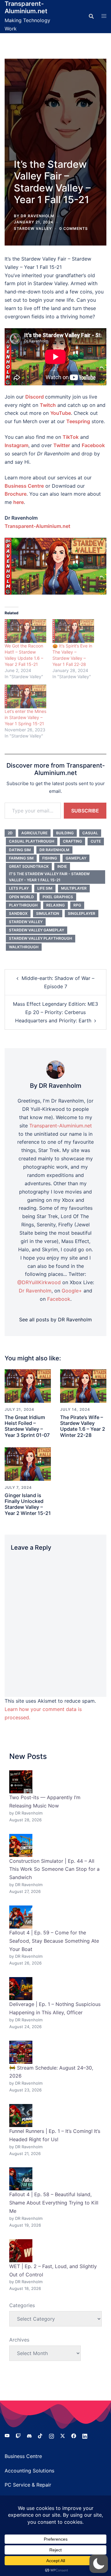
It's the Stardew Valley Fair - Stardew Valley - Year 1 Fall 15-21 (49, 877)
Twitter (62, 445)
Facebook (93, 445)
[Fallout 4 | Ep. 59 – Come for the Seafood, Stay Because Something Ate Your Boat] (21, 1917)
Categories (22, 2305)
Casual (90, 833)
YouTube (61, 413)
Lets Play (19, 888)
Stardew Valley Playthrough (41, 938)
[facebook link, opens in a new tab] (74, 2436)
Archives (19, 2340)
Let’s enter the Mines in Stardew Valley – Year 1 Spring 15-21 (25, 717)
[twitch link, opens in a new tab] (18, 2436)
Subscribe (85, 811)
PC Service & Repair (28, 2485)
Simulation (48, 913)
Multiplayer (74, 888)
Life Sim (45, 888)
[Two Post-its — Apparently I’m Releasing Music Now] (21, 1782)
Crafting (72, 841)
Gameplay (76, 858)
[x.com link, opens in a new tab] (63, 2436)
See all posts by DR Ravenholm (55, 1319)
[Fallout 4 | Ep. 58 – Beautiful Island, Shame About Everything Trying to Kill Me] (21, 2179)
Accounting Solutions (29, 2471)
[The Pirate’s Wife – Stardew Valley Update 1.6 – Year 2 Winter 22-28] (83, 1386)
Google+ (72, 1291)
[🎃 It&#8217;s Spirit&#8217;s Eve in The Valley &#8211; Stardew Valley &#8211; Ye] (73, 631)
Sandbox (18, 913)
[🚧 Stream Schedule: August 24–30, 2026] (21, 2052)
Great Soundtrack (29, 866)
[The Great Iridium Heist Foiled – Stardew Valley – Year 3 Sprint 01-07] (28, 1386)
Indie (62, 866)
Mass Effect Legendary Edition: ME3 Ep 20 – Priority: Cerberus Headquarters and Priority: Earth (55, 1012)
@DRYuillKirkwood (39, 1282)
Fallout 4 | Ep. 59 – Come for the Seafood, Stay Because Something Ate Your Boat (54, 1941)
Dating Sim (20, 850)
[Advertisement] (55, 114)
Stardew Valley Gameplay (37, 930)
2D (10, 833)
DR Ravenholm (37, 216)
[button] (99, 2564)
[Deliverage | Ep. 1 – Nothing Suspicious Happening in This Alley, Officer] (21, 1989)
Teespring (78, 421)
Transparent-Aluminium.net (26, 7)
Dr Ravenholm (54, 850)
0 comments (74, 228)
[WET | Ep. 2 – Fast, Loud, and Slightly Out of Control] (21, 2251)
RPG (77, 905)
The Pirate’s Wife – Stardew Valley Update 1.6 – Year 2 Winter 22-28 (83, 1426)
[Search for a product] (91, 16)
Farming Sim (21, 858)
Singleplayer (82, 913)
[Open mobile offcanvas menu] (104, 16)
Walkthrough (24, 947)
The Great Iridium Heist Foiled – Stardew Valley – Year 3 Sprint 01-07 (27, 1426)
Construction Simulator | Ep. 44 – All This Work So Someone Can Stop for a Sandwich (54, 1869)
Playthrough (23, 905)
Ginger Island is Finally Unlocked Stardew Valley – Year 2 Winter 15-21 (28, 1504)
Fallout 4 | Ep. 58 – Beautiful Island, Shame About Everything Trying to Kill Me (54, 2203)
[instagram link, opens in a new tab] (51, 2436)
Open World (21, 897)
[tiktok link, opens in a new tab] (40, 2436)
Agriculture (34, 833)
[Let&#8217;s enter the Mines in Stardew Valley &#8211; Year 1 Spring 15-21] (25, 696)
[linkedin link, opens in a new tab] (85, 2436)
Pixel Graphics (58, 897)
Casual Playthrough (32, 841)
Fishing (50, 858)
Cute (96, 841)
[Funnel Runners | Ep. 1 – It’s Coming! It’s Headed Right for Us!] (21, 2116)
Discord (35, 397)
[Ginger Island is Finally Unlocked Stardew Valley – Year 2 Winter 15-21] (28, 1464)
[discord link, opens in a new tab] (29, 2436)
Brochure (16, 494)
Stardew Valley (33, 228)
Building (65, 833)
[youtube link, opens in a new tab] (7, 2436)
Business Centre (23, 2456)
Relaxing (55, 905)
